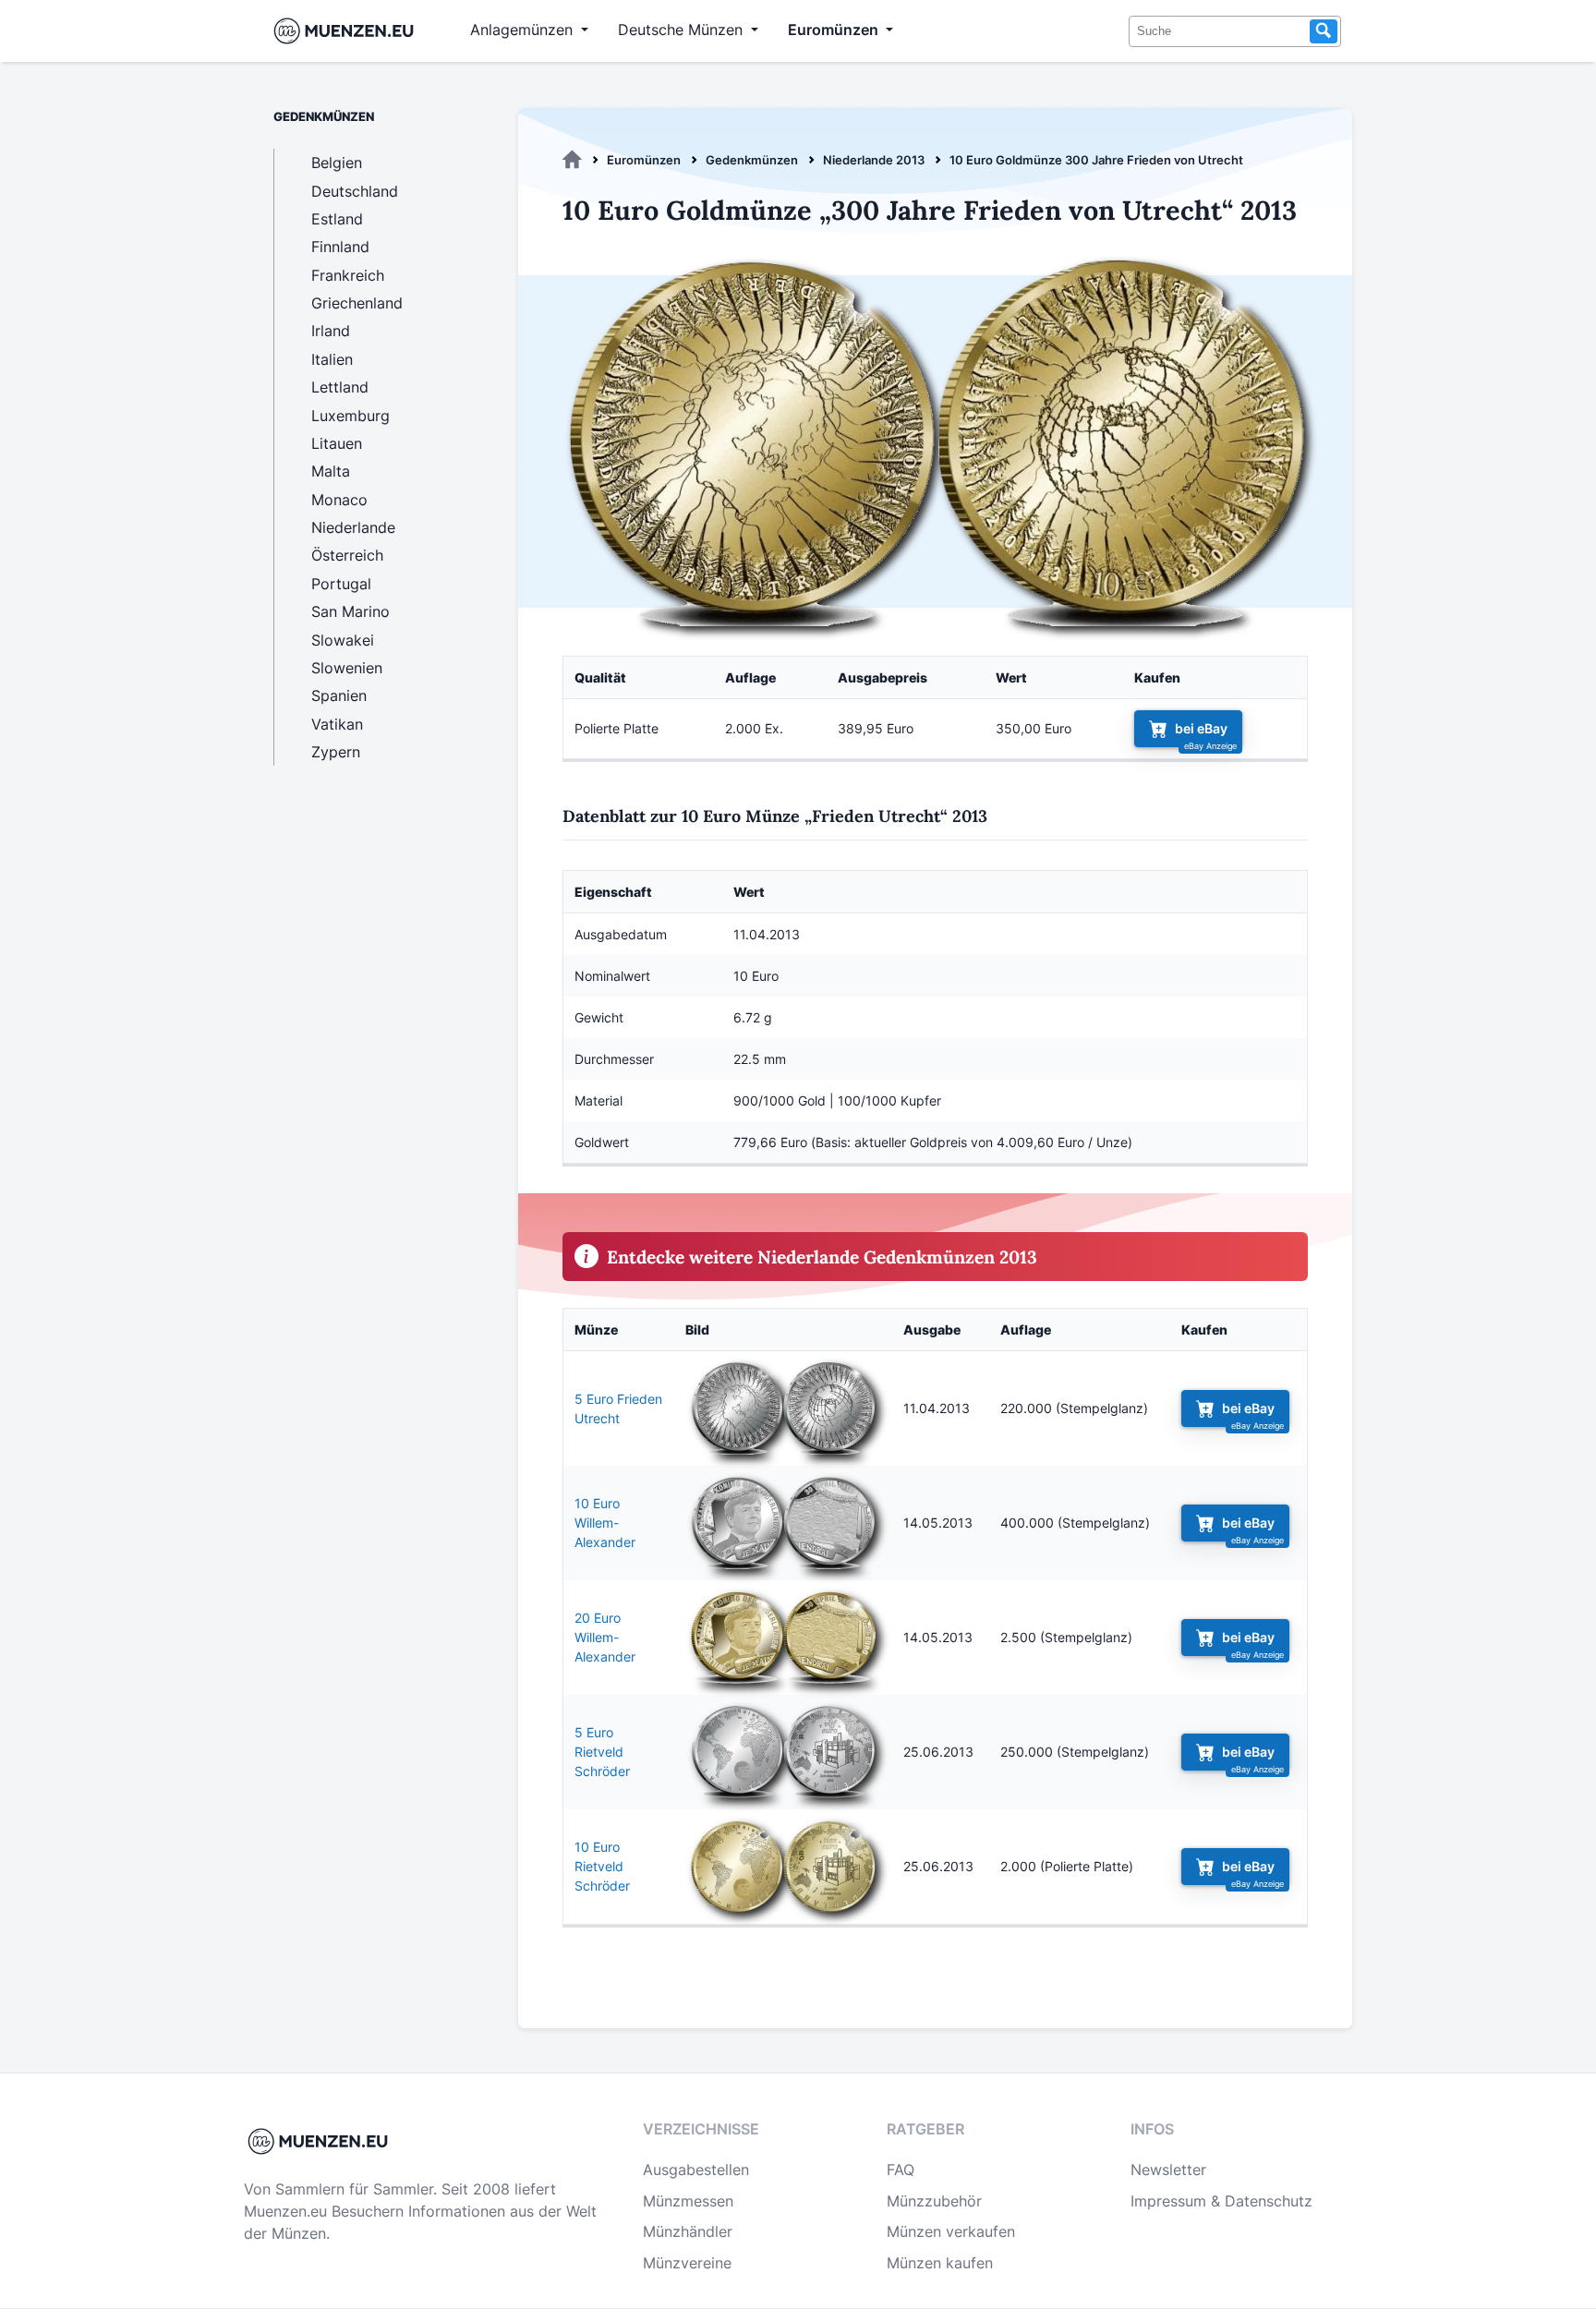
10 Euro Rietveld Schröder (602, 1866)
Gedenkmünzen (752, 160)
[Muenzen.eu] (572, 160)
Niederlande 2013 (874, 160)
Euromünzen (644, 160)
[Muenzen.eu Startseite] (348, 31)
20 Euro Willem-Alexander (605, 1637)
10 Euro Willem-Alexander (605, 1523)
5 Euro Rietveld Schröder (602, 1752)
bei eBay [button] (1201, 728)
